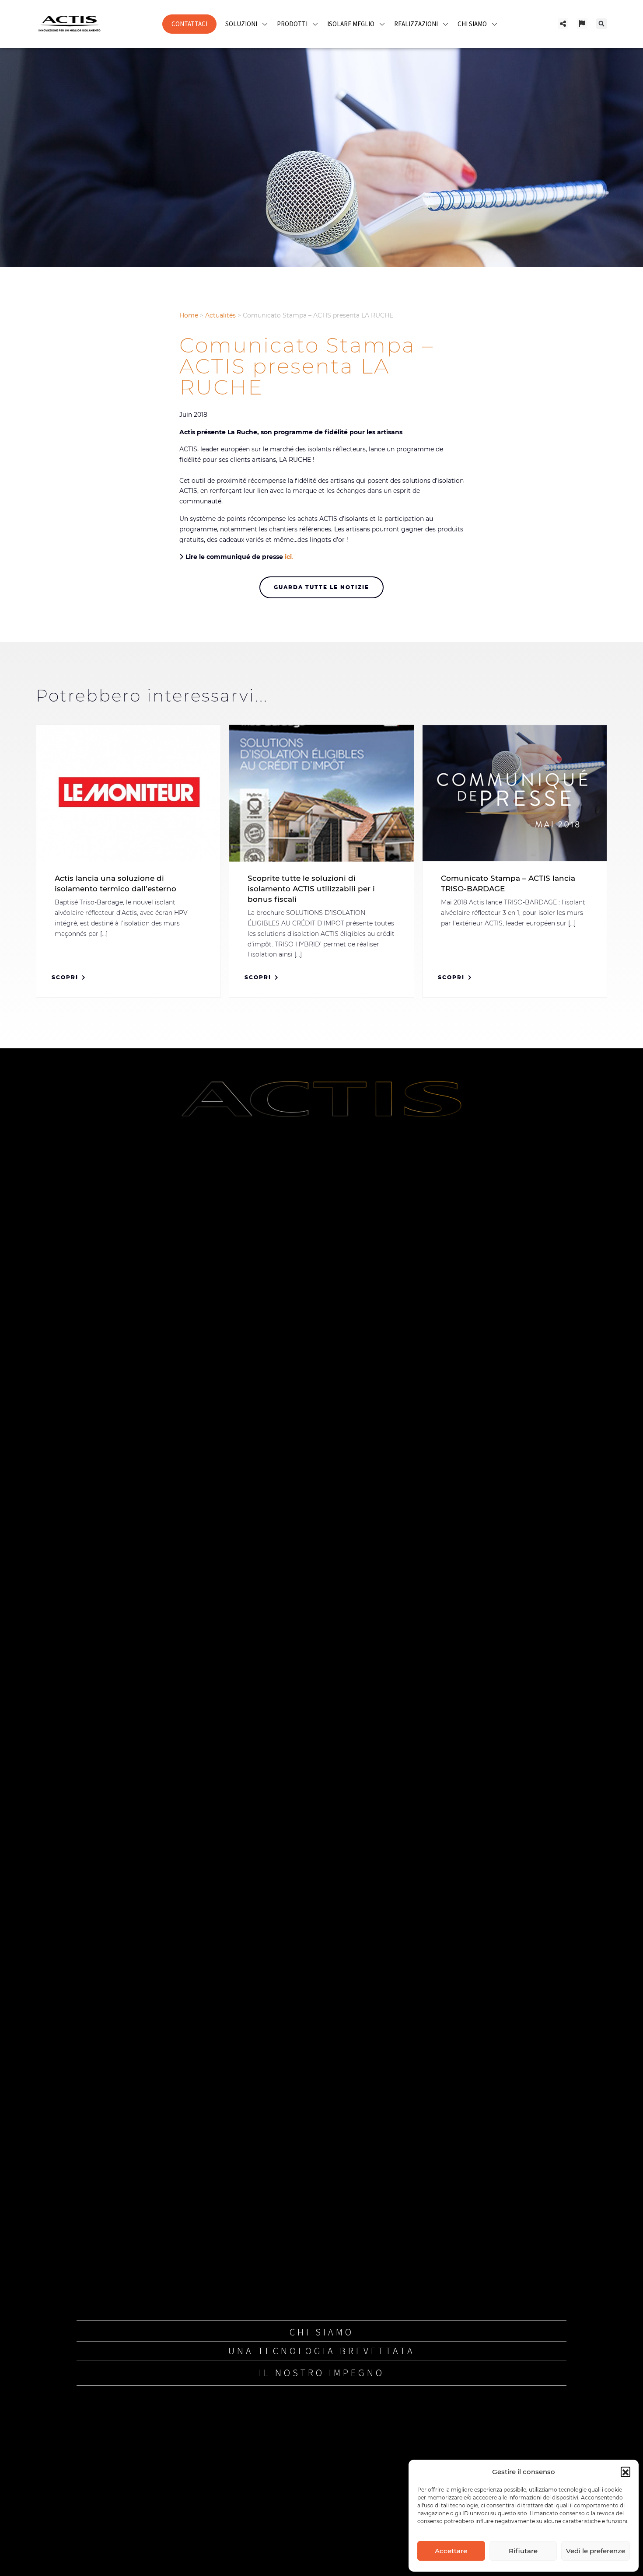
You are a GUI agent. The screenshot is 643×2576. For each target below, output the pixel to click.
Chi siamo (322, 2332)
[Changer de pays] (582, 24)
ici (288, 557)
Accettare (451, 2551)
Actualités (220, 315)
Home (189, 315)
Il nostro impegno (322, 2373)
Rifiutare (523, 2551)
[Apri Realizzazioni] (446, 24)
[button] (626, 2471)
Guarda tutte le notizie (321, 587)
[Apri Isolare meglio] (382, 24)
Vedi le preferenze (596, 2551)
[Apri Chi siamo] (494, 24)
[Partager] (563, 24)
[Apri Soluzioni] (265, 24)
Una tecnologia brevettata (322, 2351)
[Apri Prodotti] (315, 24)
